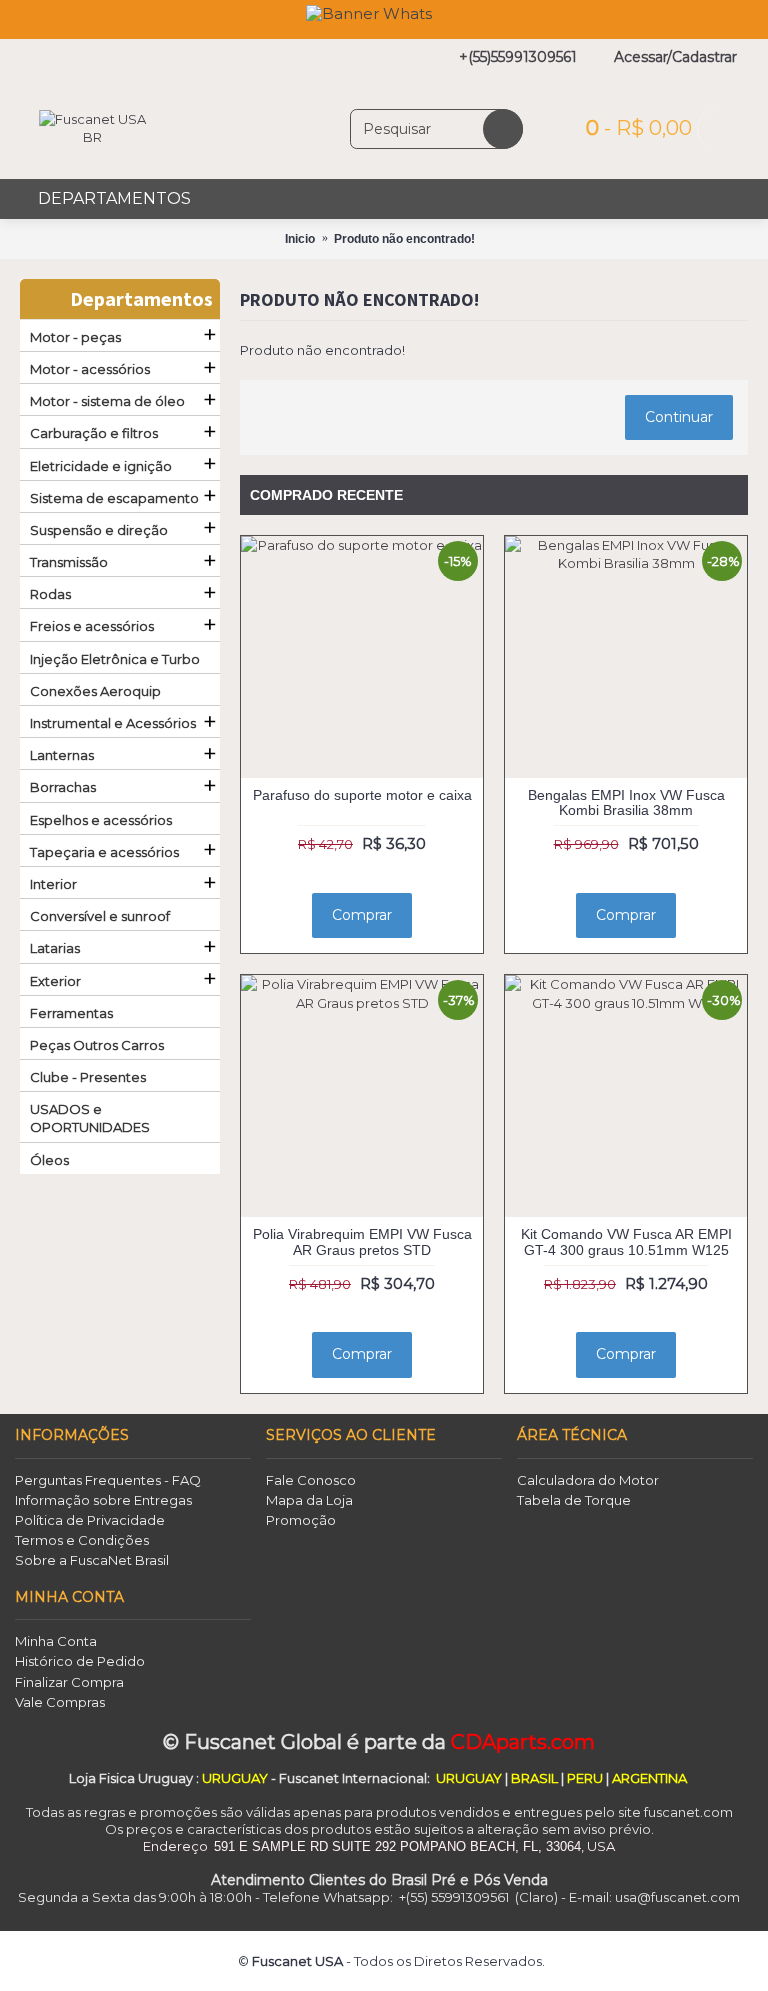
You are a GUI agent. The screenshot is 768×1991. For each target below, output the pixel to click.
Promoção (301, 1520)
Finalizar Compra (69, 1682)
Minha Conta (56, 1641)
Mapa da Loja (309, 1500)
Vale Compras (60, 1702)
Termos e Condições (82, 1540)
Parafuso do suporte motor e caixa (362, 795)
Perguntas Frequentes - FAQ (108, 1480)
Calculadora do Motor (588, 1480)
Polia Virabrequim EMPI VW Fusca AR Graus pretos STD (362, 1241)
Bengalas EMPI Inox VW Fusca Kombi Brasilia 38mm (626, 802)
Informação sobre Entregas (103, 1500)
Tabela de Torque (574, 1500)
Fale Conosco (311, 1480)
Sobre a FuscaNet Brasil (92, 1560)
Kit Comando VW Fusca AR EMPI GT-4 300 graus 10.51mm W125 (626, 1241)
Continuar (679, 417)
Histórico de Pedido (80, 1661)
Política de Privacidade (90, 1520)
